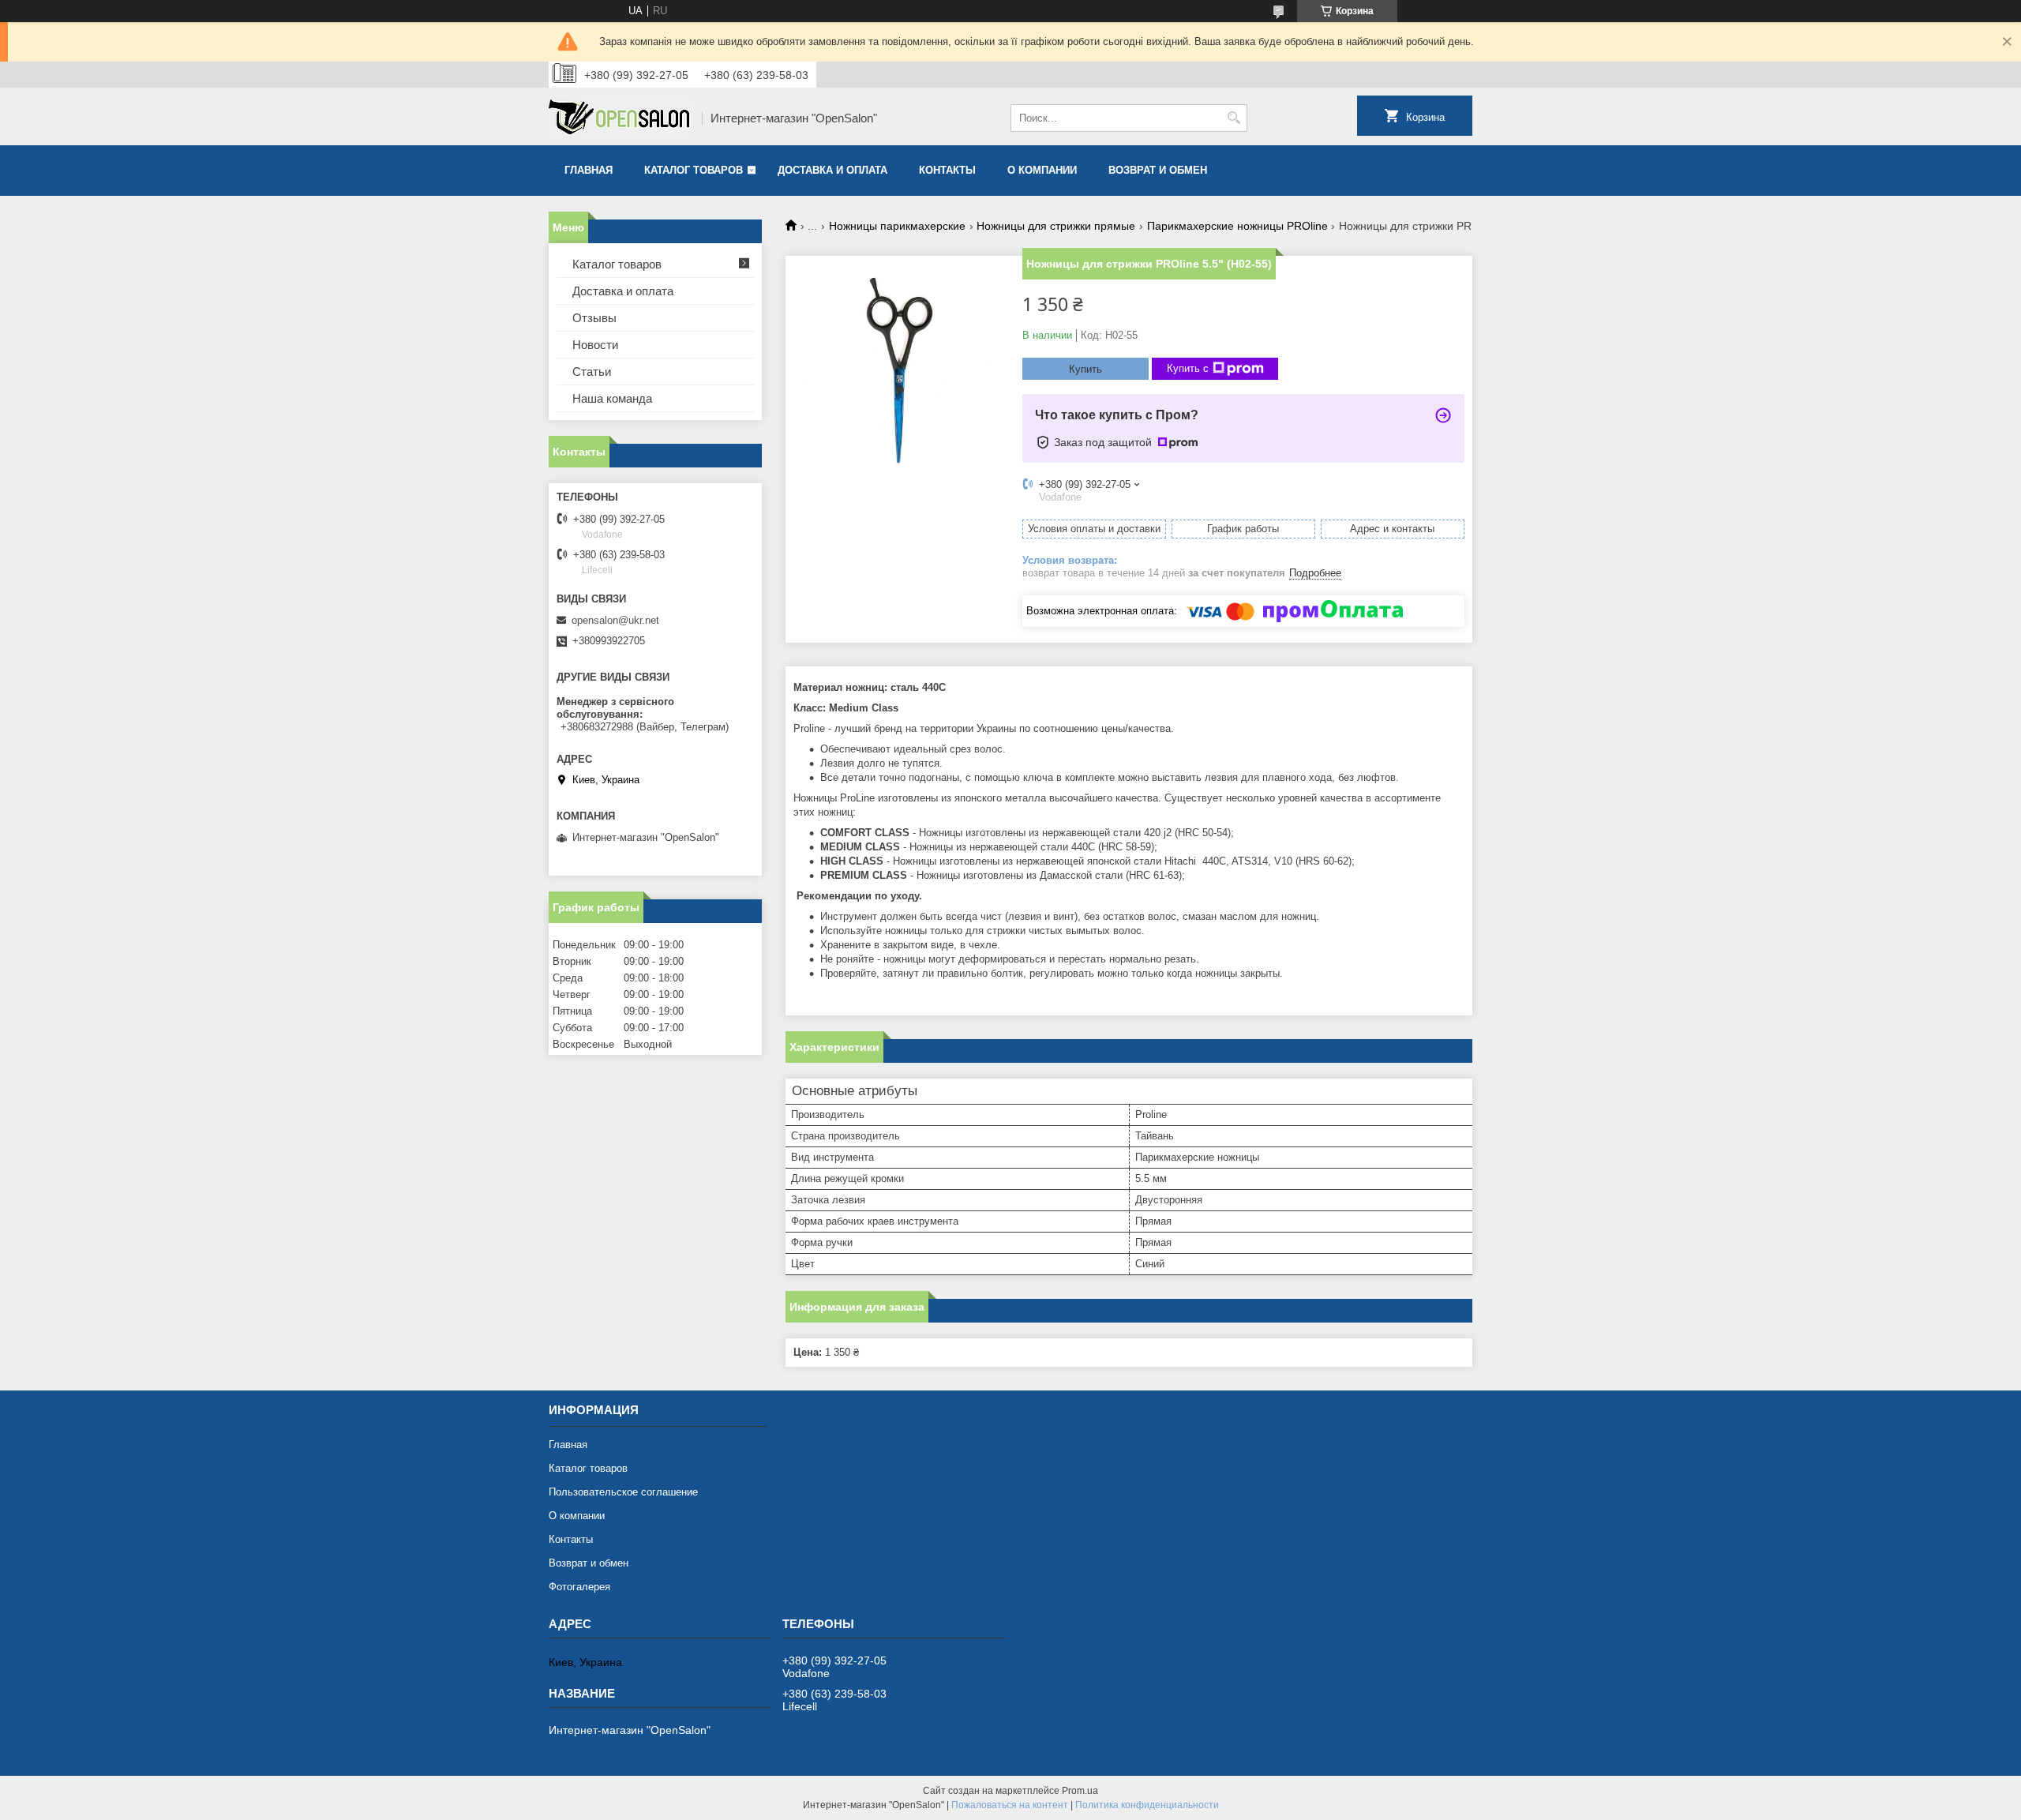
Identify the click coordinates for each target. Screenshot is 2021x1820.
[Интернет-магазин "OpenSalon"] (620, 118)
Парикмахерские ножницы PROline (1237, 226)
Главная (589, 170)
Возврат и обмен (1158, 170)
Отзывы (594, 318)
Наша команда (612, 398)
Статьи (592, 372)
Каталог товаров (694, 170)
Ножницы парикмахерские (897, 226)
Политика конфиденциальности (1147, 1805)
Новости (595, 345)
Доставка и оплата (832, 170)
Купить (1085, 369)
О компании (1042, 170)
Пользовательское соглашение (623, 1492)
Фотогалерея (579, 1587)
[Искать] (1234, 118)
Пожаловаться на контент (1010, 1805)
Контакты (947, 170)
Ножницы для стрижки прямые (1056, 226)
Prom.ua (1080, 1791)
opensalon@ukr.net (615, 620)
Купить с (1188, 368)
